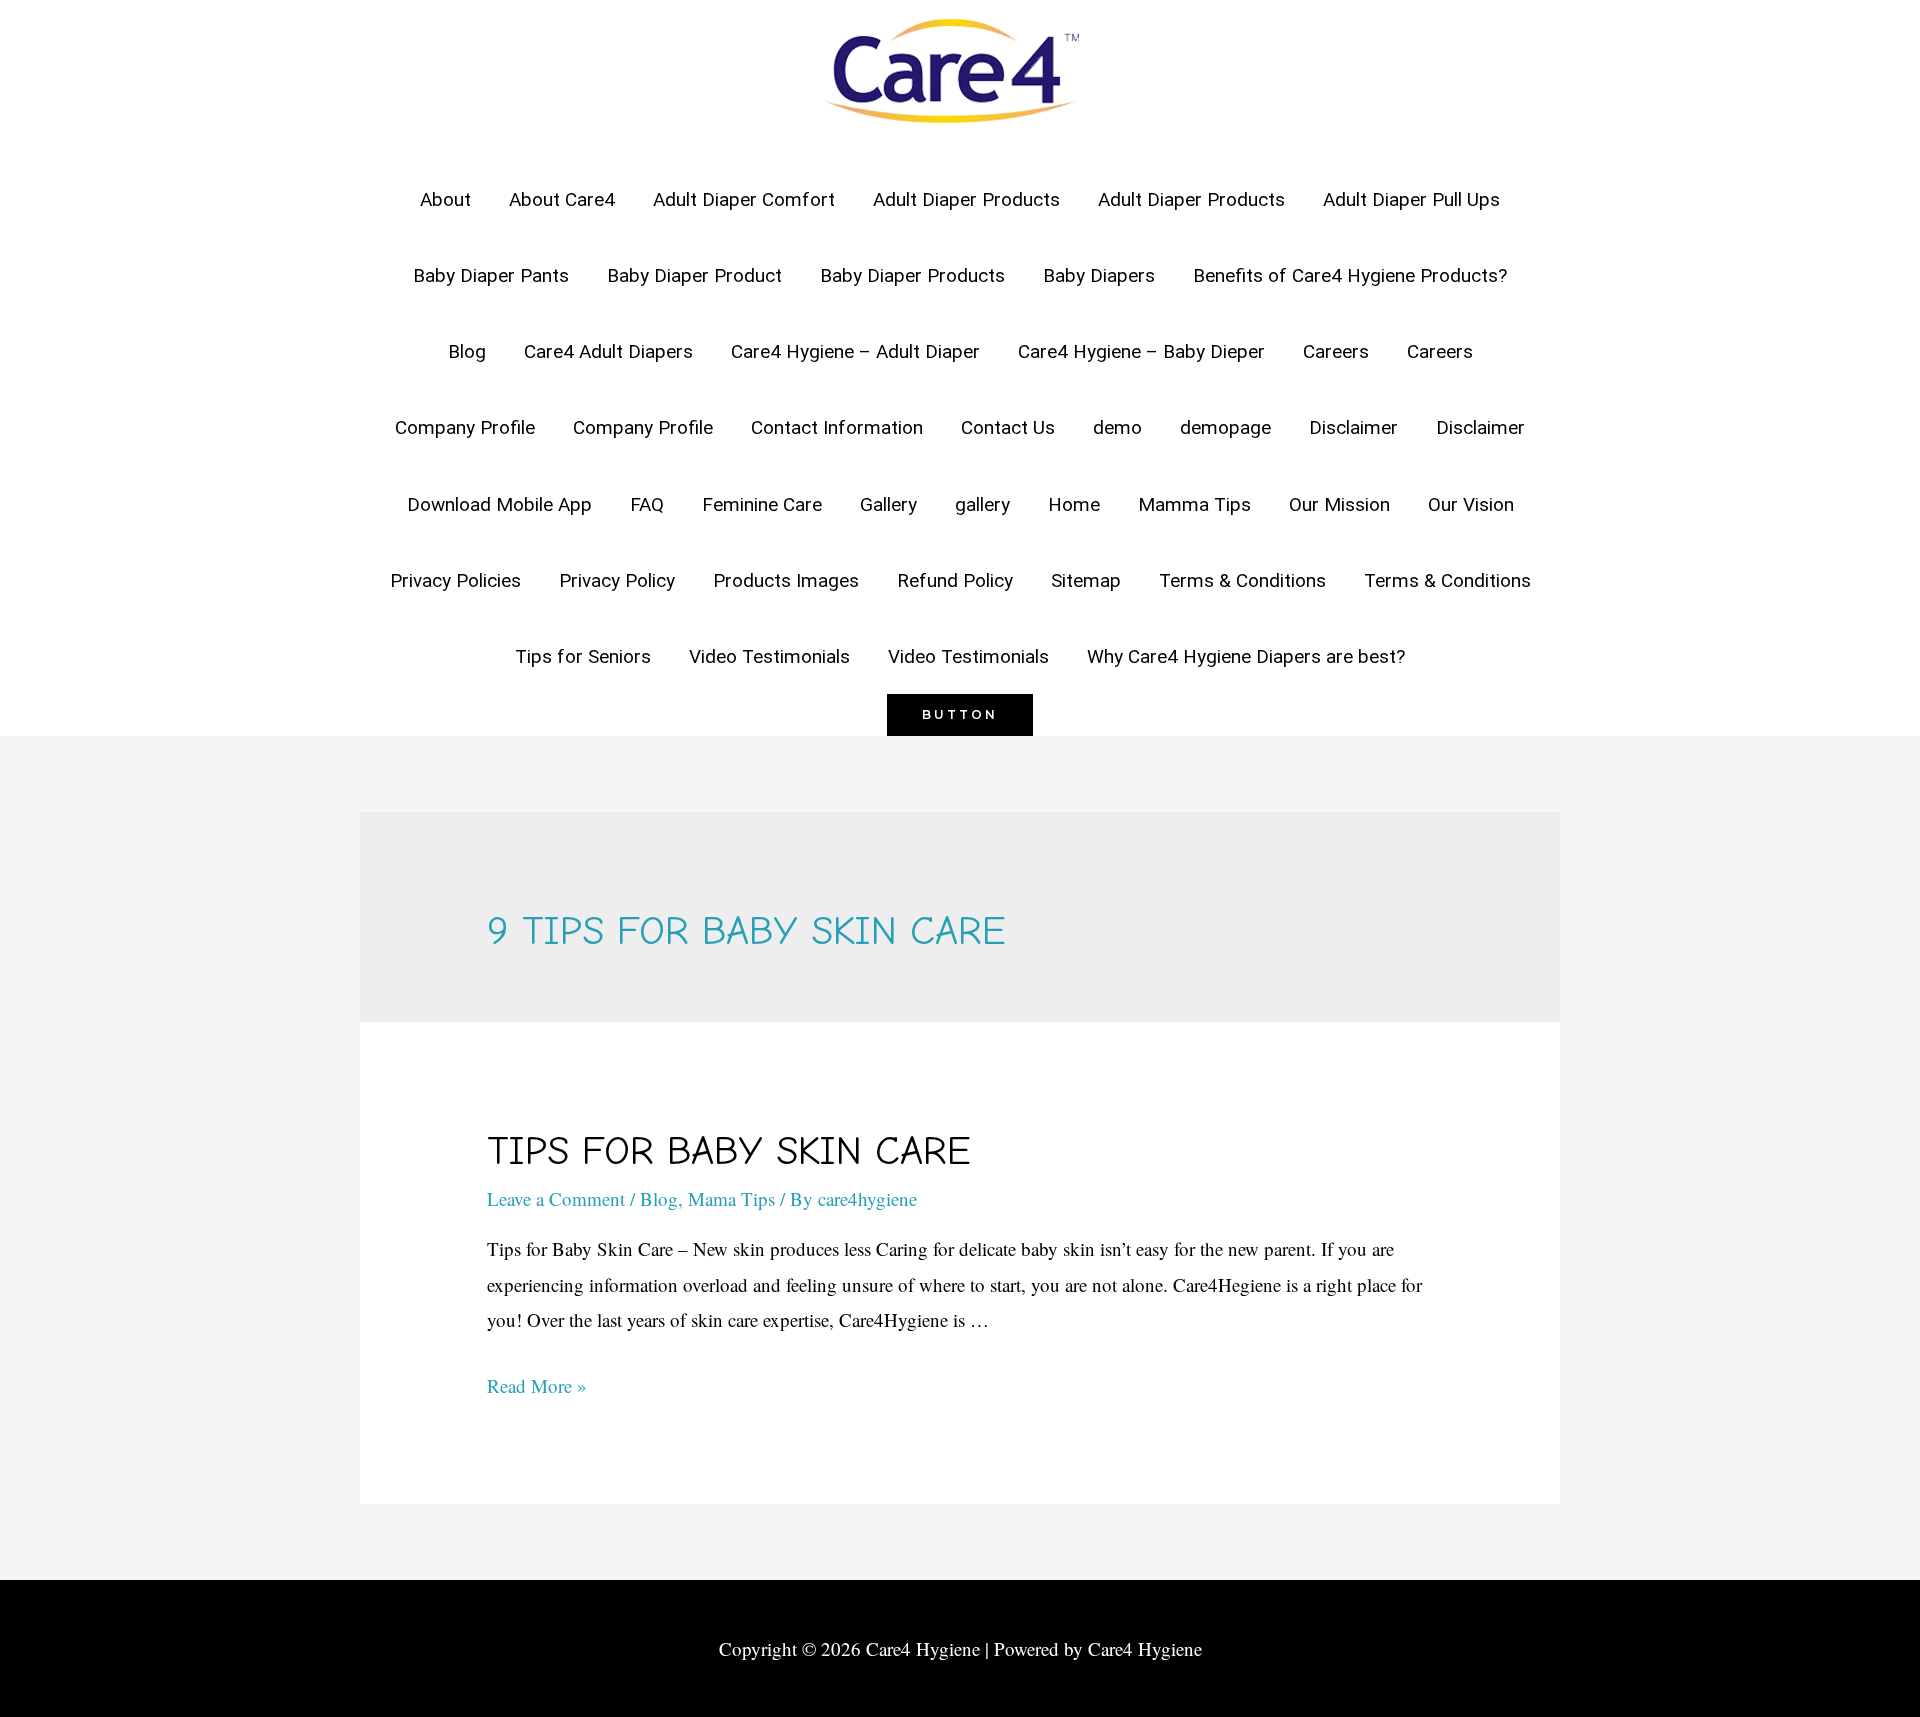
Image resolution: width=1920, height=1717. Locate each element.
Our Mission (1339, 504)
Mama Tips (731, 1198)
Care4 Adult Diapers (608, 351)
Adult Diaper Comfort (744, 199)
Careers (1336, 351)
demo (1117, 427)
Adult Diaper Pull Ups (1411, 199)
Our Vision (1471, 504)
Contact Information (837, 427)
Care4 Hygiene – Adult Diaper (855, 351)
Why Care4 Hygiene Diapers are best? (1246, 656)
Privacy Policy (617, 580)
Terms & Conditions (1242, 580)
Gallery (888, 504)
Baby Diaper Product (694, 275)
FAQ (647, 504)
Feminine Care (762, 504)
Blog (467, 351)
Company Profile (465, 427)
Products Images (786, 580)
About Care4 (562, 199)
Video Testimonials (769, 656)
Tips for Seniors (583, 656)
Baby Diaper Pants (491, 275)
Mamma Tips (1194, 504)
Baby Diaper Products (912, 275)
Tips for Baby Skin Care (729, 1151)
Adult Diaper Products (966, 199)
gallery (982, 504)
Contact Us (1008, 427)
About (445, 199)
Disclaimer (1353, 427)
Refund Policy (955, 580)
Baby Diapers (1099, 275)
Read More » (537, 1385)
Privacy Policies (455, 580)
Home (1074, 504)
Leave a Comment (556, 1198)
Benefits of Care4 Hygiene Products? (1350, 275)
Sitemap (1086, 580)
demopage (1225, 427)
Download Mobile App (499, 504)
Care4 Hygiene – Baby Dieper (1141, 351)
